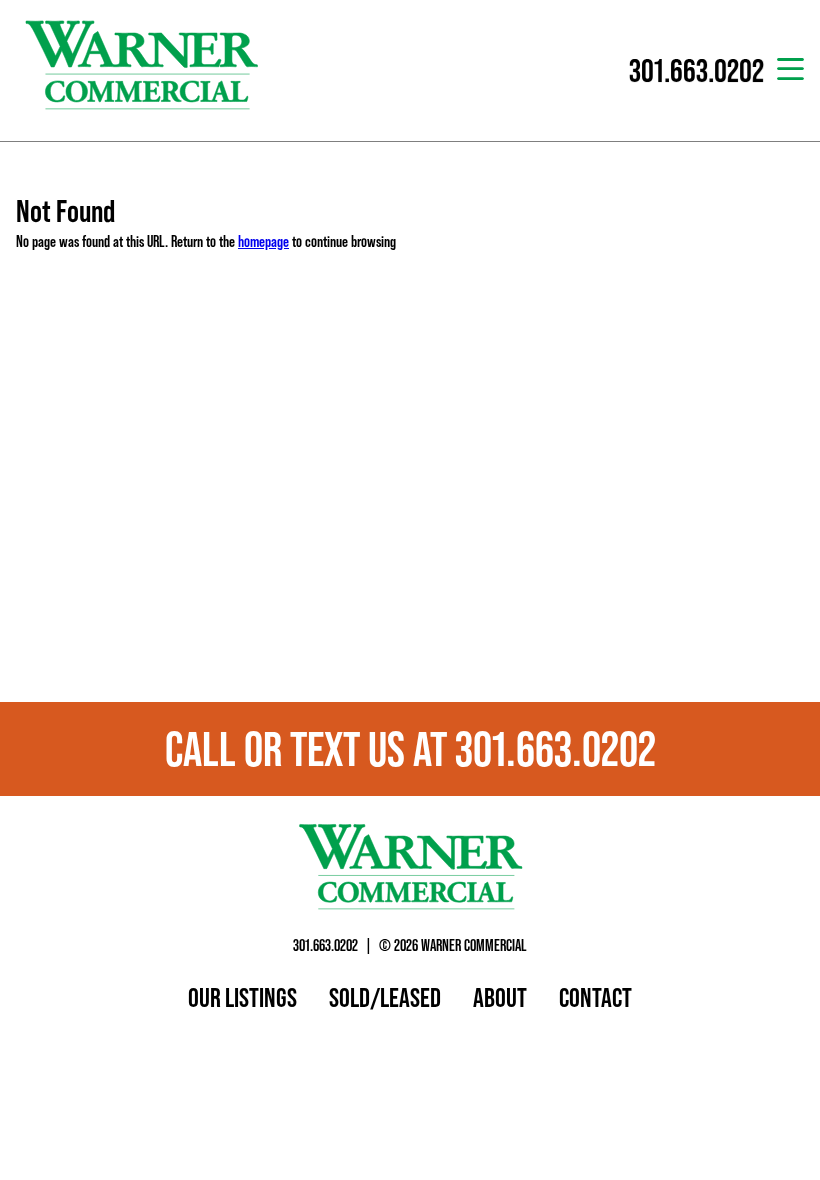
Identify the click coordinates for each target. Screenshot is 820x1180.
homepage (263, 241)
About (500, 997)
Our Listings (242, 997)
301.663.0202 (325, 945)
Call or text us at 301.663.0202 (410, 749)
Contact (595, 997)
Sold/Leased (385, 997)
